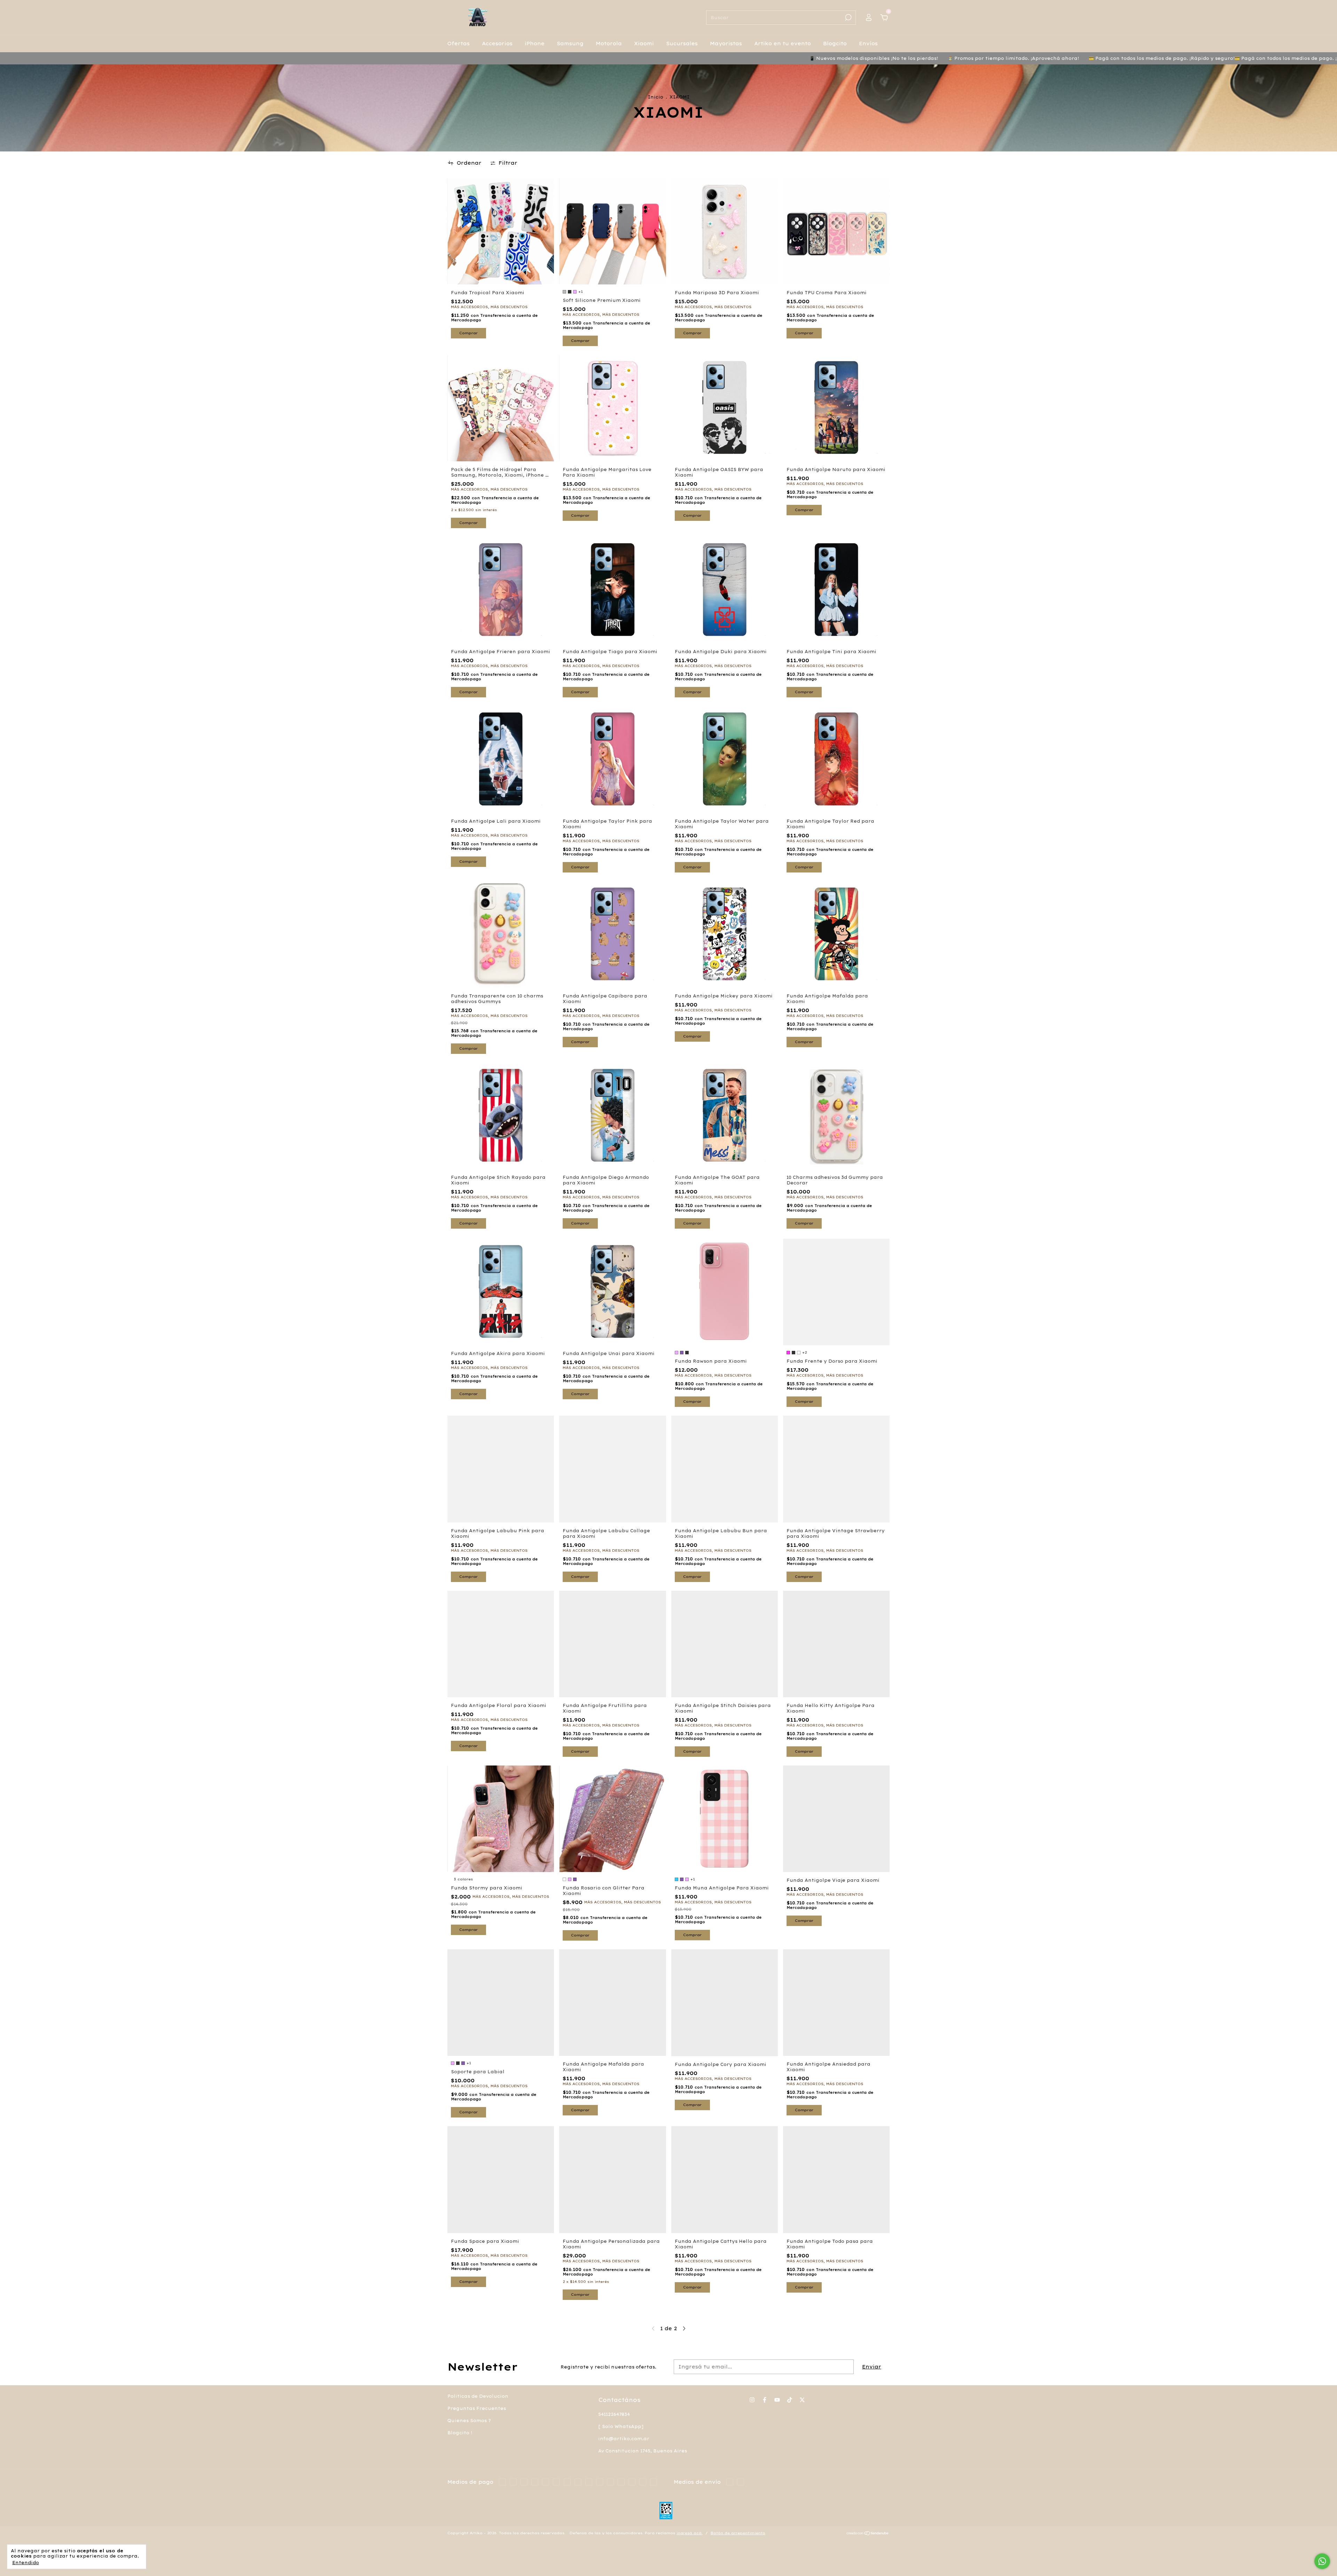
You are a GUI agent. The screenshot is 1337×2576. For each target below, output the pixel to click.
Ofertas (459, 44)
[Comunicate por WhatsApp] (1322, 2561)
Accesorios (497, 44)
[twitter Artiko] (802, 2400)
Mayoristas (726, 44)
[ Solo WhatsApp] (621, 2426)
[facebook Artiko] (765, 2400)
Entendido (26, 2563)
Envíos (868, 44)
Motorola (609, 44)
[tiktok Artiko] (790, 2400)
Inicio (656, 97)
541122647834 (614, 2414)
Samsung (570, 44)
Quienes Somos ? (469, 2421)
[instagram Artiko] (752, 2400)
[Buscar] (848, 17)
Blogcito (835, 44)
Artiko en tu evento (783, 44)
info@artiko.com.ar (624, 2439)
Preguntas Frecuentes (477, 2408)
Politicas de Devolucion (478, 2396)
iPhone (535, 44)
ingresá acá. (690, 2533)
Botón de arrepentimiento (738, 2533)
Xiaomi (644, 44)
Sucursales (682, 44)
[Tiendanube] (868, 2534)
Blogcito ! (460, 2433)
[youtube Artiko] (777, 2400)
